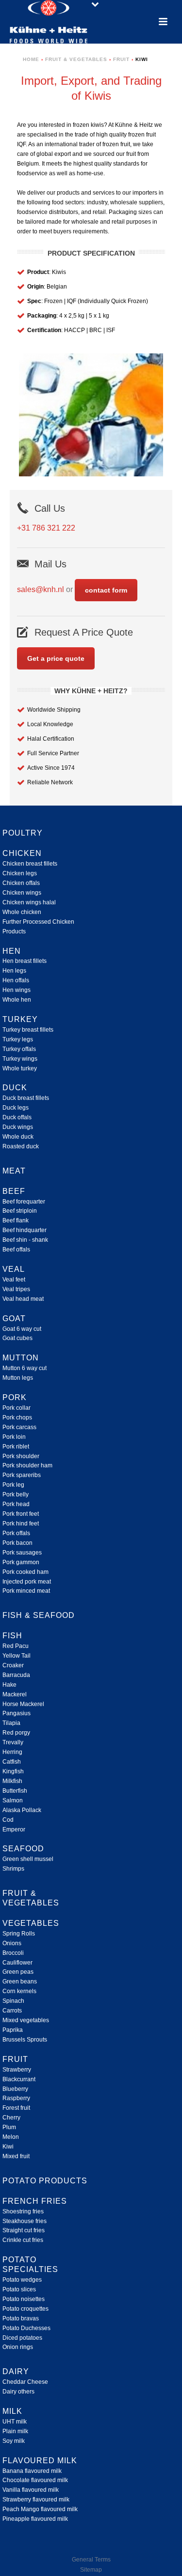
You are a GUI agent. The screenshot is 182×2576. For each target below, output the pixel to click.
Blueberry (15, 2089)
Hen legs (14, 971)
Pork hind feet (21, 1524)
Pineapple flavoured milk (35, 2519)
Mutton (21, 1358)
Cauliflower (17, 1963)
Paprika (13, 2030)
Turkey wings (20, 1059)
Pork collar (17, 1408)
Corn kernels (19, 1991)
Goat (14, 1318)
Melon (11, 2137)
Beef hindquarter (25, 1230)
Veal (14, 1269)
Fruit (121, 59)
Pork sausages (22, 1553)
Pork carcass (19, 1427)
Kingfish (13, 1771)
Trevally (13, 1742)
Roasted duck (21, 1146)
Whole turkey (20, 1068)
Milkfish (12, 1781)
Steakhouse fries (25, 2221)
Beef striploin (20, 1211)
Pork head (16, 1504)
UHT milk (15, 2422)
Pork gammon (21, 1562)
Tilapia (11, 1723)
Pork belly (16, 1494)
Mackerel (15, 1694)
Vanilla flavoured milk (31, 2490)
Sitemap (91, 2570)
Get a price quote (56, 658)
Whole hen (17, 1000)
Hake (9, 1685)
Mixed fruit (16, 2156)
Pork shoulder (21, 1456)
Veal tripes (16, 1289)
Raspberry (16, 2098)
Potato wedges (22, 2280)
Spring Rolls (19, 1934)
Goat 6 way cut (22, 1329)
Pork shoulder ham (27, 1465)
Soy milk (14, 2441)
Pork (15, 1397)
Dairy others (18, 2392)
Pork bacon (17, 1543)
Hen (12, 951)
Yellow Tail (17, 1656)
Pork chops (17, 1418)
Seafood (23, 1849)
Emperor (14, 1829)
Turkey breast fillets (28, 1030)
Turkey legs (18, 1039)
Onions (12, 1943)
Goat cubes (17, 1338)
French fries (35, 2201)
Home (31, 59)
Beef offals (16, 1250)
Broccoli (13, 1953)
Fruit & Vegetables (76, 59)
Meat (14, 1171)
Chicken (22, 853)
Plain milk (15, 2431)
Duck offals (17, 1117)
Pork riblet (16, 1447)
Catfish (12, 1762)
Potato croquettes (25, 2309)
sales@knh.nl (41, 589)
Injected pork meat (27, 1582)
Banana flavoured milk (32, 2471)
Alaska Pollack (22, 1810)
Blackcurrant (19, 2079)
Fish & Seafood (39, 1615)
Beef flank (16, 1220)
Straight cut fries (24, 2230)
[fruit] (91, 415)
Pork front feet (21, 1514)
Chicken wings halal (29, 902)
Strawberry (17, 2070)
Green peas (18, 1972)
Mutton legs (18, 1378)
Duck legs (16, 1108)
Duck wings (18, 1127)
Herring (12, 1752)
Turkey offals (19, 1049)
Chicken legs (20, 873)
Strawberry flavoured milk (36, 2500)
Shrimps (13, 1869)
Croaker (13, 1665)
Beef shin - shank (25, 1240)
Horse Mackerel (23, 1704)
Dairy (16, 2371)
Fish (12, 1636)
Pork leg (13, 1485)
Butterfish (15, 1791)
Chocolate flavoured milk (35, 2480)
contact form (106, 590)
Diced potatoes (22, 2338)
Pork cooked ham (25, 1572)
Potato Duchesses (26, 2328)
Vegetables (31, 1923)
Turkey (20, 1019)
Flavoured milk (40, 2461)
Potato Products (45, 2181)
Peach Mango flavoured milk (40, 2509)
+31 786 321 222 (46, 528)
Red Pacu (16, 1646)
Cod (8, 1820)
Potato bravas (21, 2318)
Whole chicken (22, 912)
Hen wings (17, 990)
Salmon (13, 1800)
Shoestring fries (23, 2211)
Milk (12, 2411)
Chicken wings (22, 893)
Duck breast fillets (26, 1098)
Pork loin (14, 1437)
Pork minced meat (26, 1591)
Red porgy (16, 1733)
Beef (14, 1191)
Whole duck (18, 1137)
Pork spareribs (22, 1475)
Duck (15, 1088)
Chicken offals (21, 883)
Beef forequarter (24, 1202)
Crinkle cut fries (23, 2240)
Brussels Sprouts (25, 2040)
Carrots (12, 2011)
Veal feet (14, 1280)
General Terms (91, 2560)
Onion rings (18, 2347)
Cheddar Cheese (25, 2382)
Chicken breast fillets (30, 864)
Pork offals (16, 1533)
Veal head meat (23, 1299)
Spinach (13, 2001)
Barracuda (16, 1675)
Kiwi (8, 2147)
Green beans (20, 1982)
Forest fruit (16, 2108)
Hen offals (16, 980)
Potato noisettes (24, 2299)
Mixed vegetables (26, 2020)
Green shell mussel (28, 1859)
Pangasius (17, 1713)
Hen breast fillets (25, 961)
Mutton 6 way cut (25, 1368)
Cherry (11, 2118)
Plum (9, 2127)
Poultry (23, 833)
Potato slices (19, 2289)
